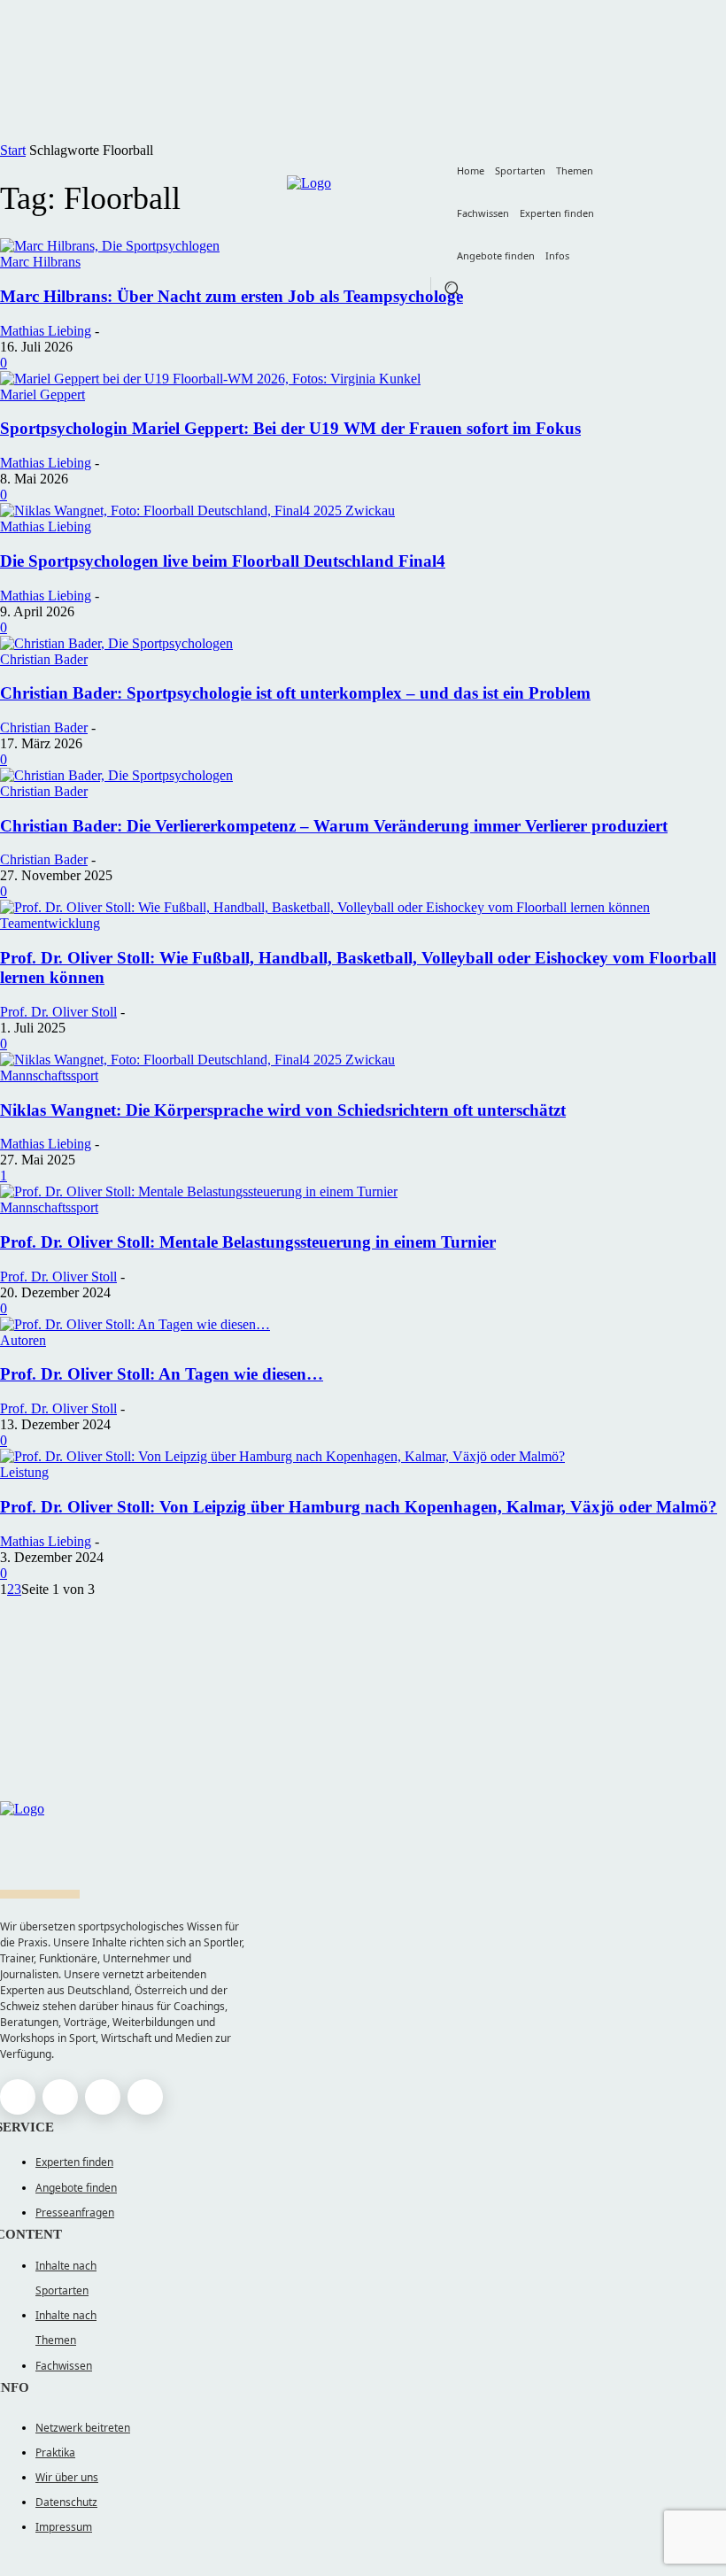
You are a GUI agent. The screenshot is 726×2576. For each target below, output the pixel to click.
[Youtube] (145, 2097)
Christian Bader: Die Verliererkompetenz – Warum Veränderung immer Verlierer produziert (334, 826)
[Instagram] (60, 2097)
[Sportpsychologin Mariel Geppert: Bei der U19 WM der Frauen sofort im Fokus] (210, 379)
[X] (103, 2097)
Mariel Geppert (42, 395)
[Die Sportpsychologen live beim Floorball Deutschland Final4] (197, 511)
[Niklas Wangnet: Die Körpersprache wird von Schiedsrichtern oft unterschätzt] (197, 1060)
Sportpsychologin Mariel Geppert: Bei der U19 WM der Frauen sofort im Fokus (290, 428)
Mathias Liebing (46, 331)
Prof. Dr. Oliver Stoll (58, 1012)
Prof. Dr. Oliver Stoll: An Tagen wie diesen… (162, 1374)
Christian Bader (44, 659)
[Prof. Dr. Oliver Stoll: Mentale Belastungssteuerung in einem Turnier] (199, 1191)
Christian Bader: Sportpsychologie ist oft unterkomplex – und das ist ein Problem (295, 693)
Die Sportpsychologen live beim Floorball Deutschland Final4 (223, 561)
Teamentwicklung (50, 923)
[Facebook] (18, 2097)
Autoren (23, 1340)
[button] (452, 288)
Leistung (24, 1472)
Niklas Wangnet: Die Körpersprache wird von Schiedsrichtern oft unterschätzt (283, 1110)
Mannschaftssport (49, 1075)
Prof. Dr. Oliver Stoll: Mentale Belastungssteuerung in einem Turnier (248, 1242)
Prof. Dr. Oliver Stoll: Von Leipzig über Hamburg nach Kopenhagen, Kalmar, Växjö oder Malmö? (359, 1507)
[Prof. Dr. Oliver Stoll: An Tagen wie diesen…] (135, 1324)
